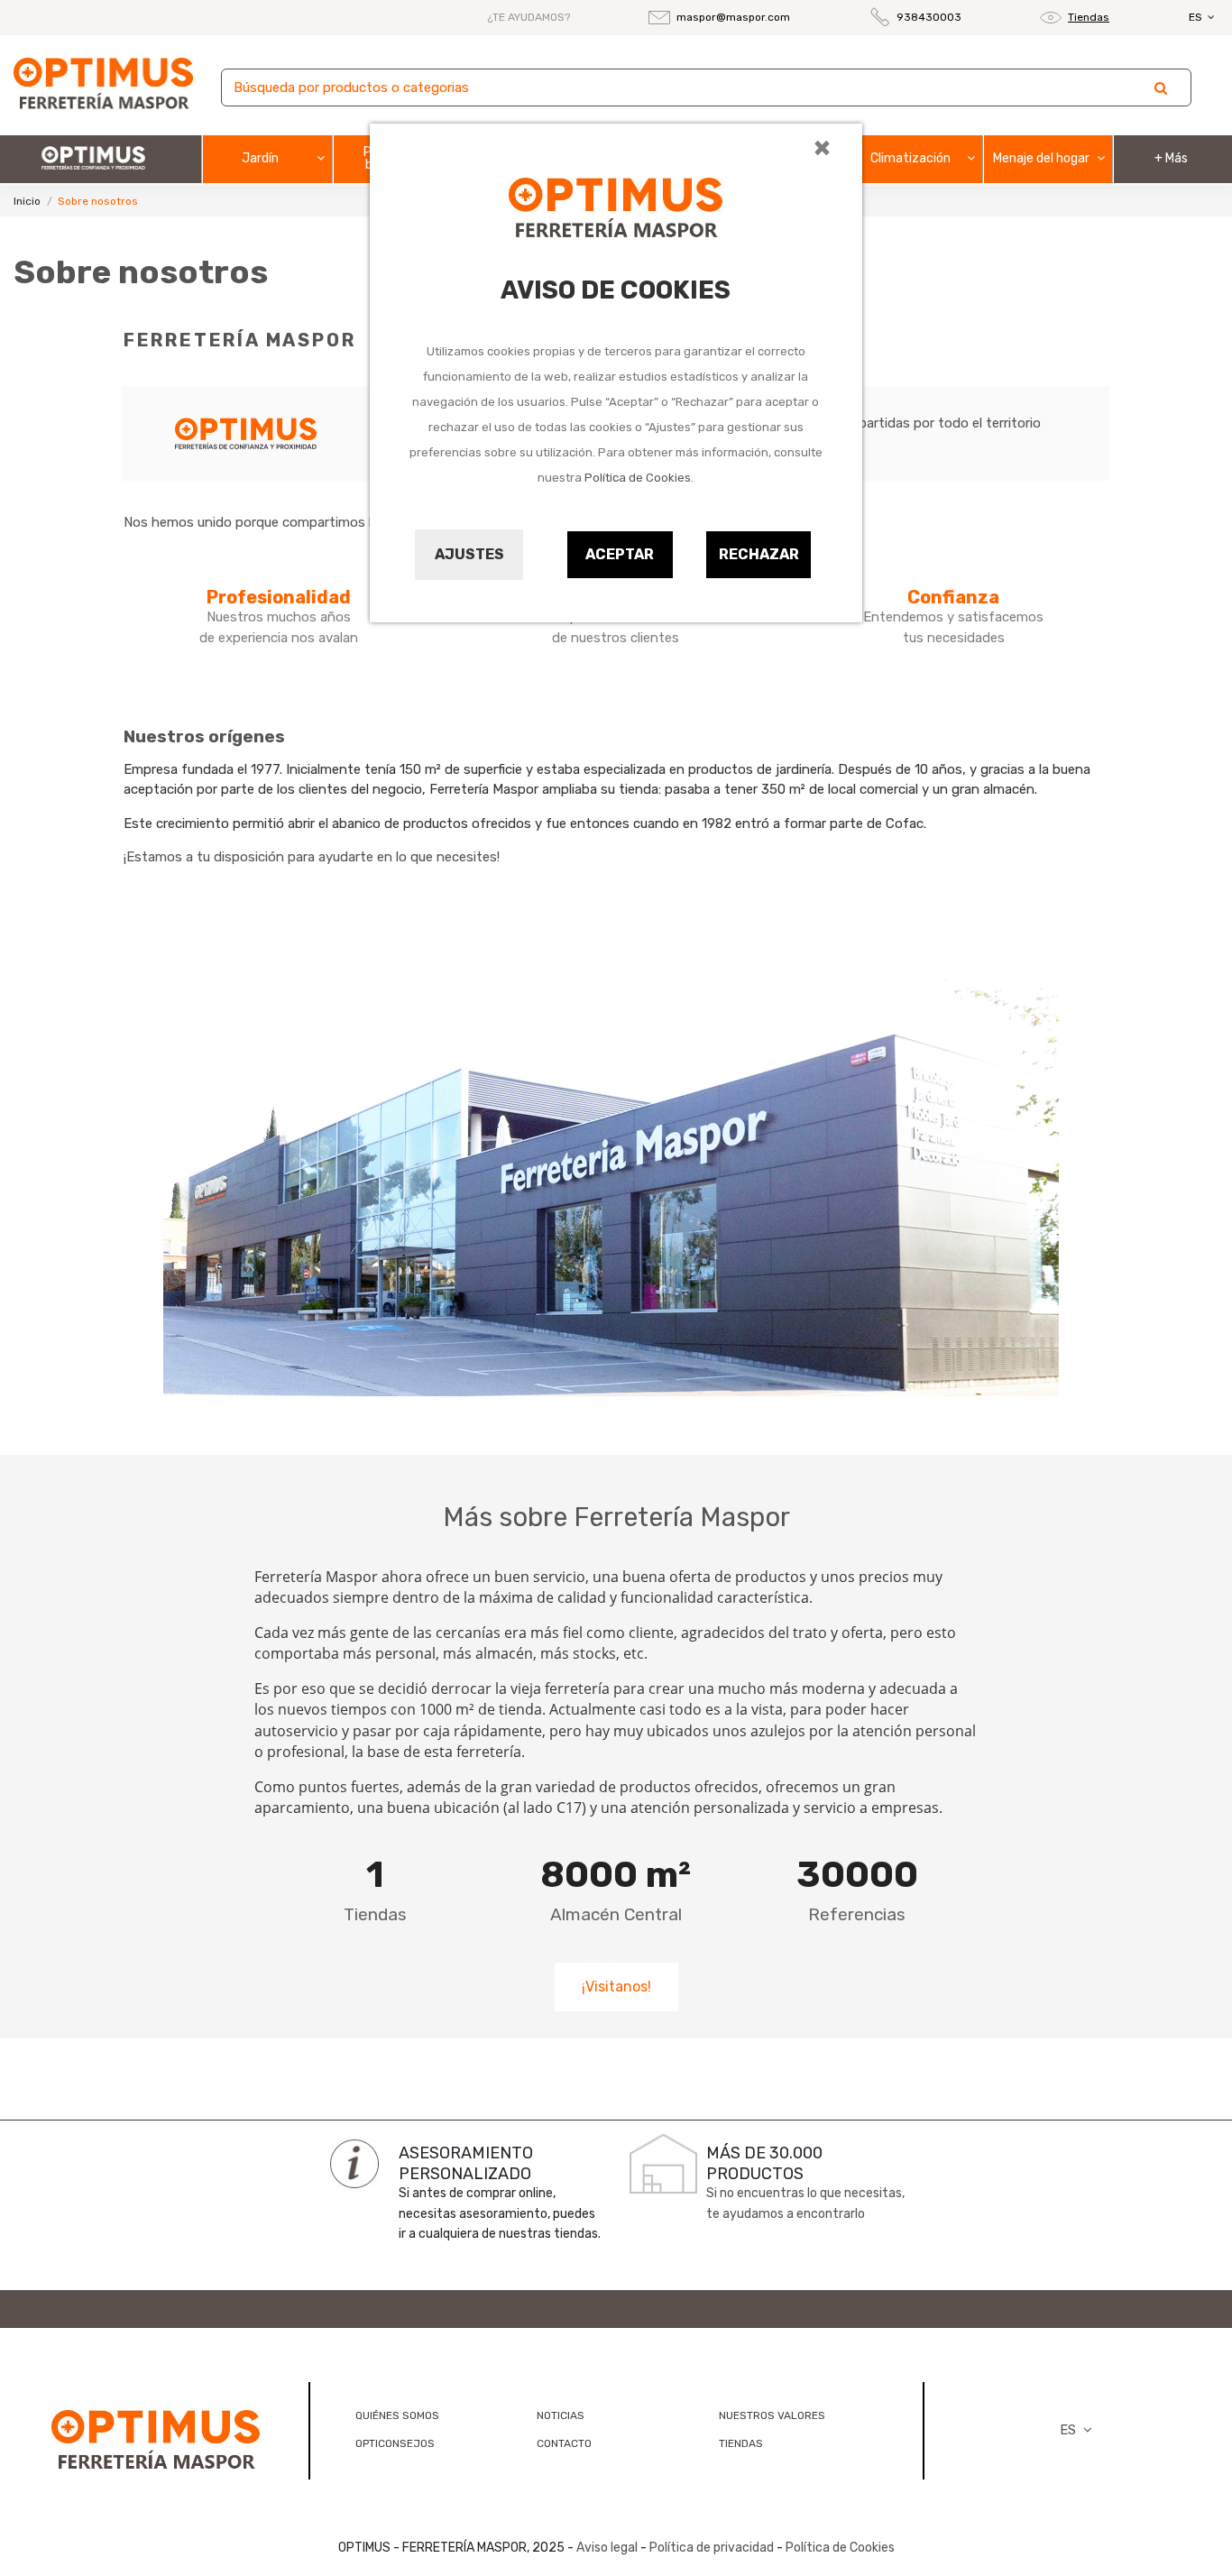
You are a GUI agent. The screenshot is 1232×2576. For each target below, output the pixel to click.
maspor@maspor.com (733, 17)
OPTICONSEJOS (395, 2443)
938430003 (929, 17)
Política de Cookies (638, 478)
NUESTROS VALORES (772, 2415)
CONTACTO (564, 2443)
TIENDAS (741, 2443)
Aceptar (620, 554)
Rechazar (759, 554)
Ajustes (469, 554)
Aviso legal (607, 2548)
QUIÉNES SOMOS (397, 2415)
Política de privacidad (712, 2548)
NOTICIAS (561, 2415)
